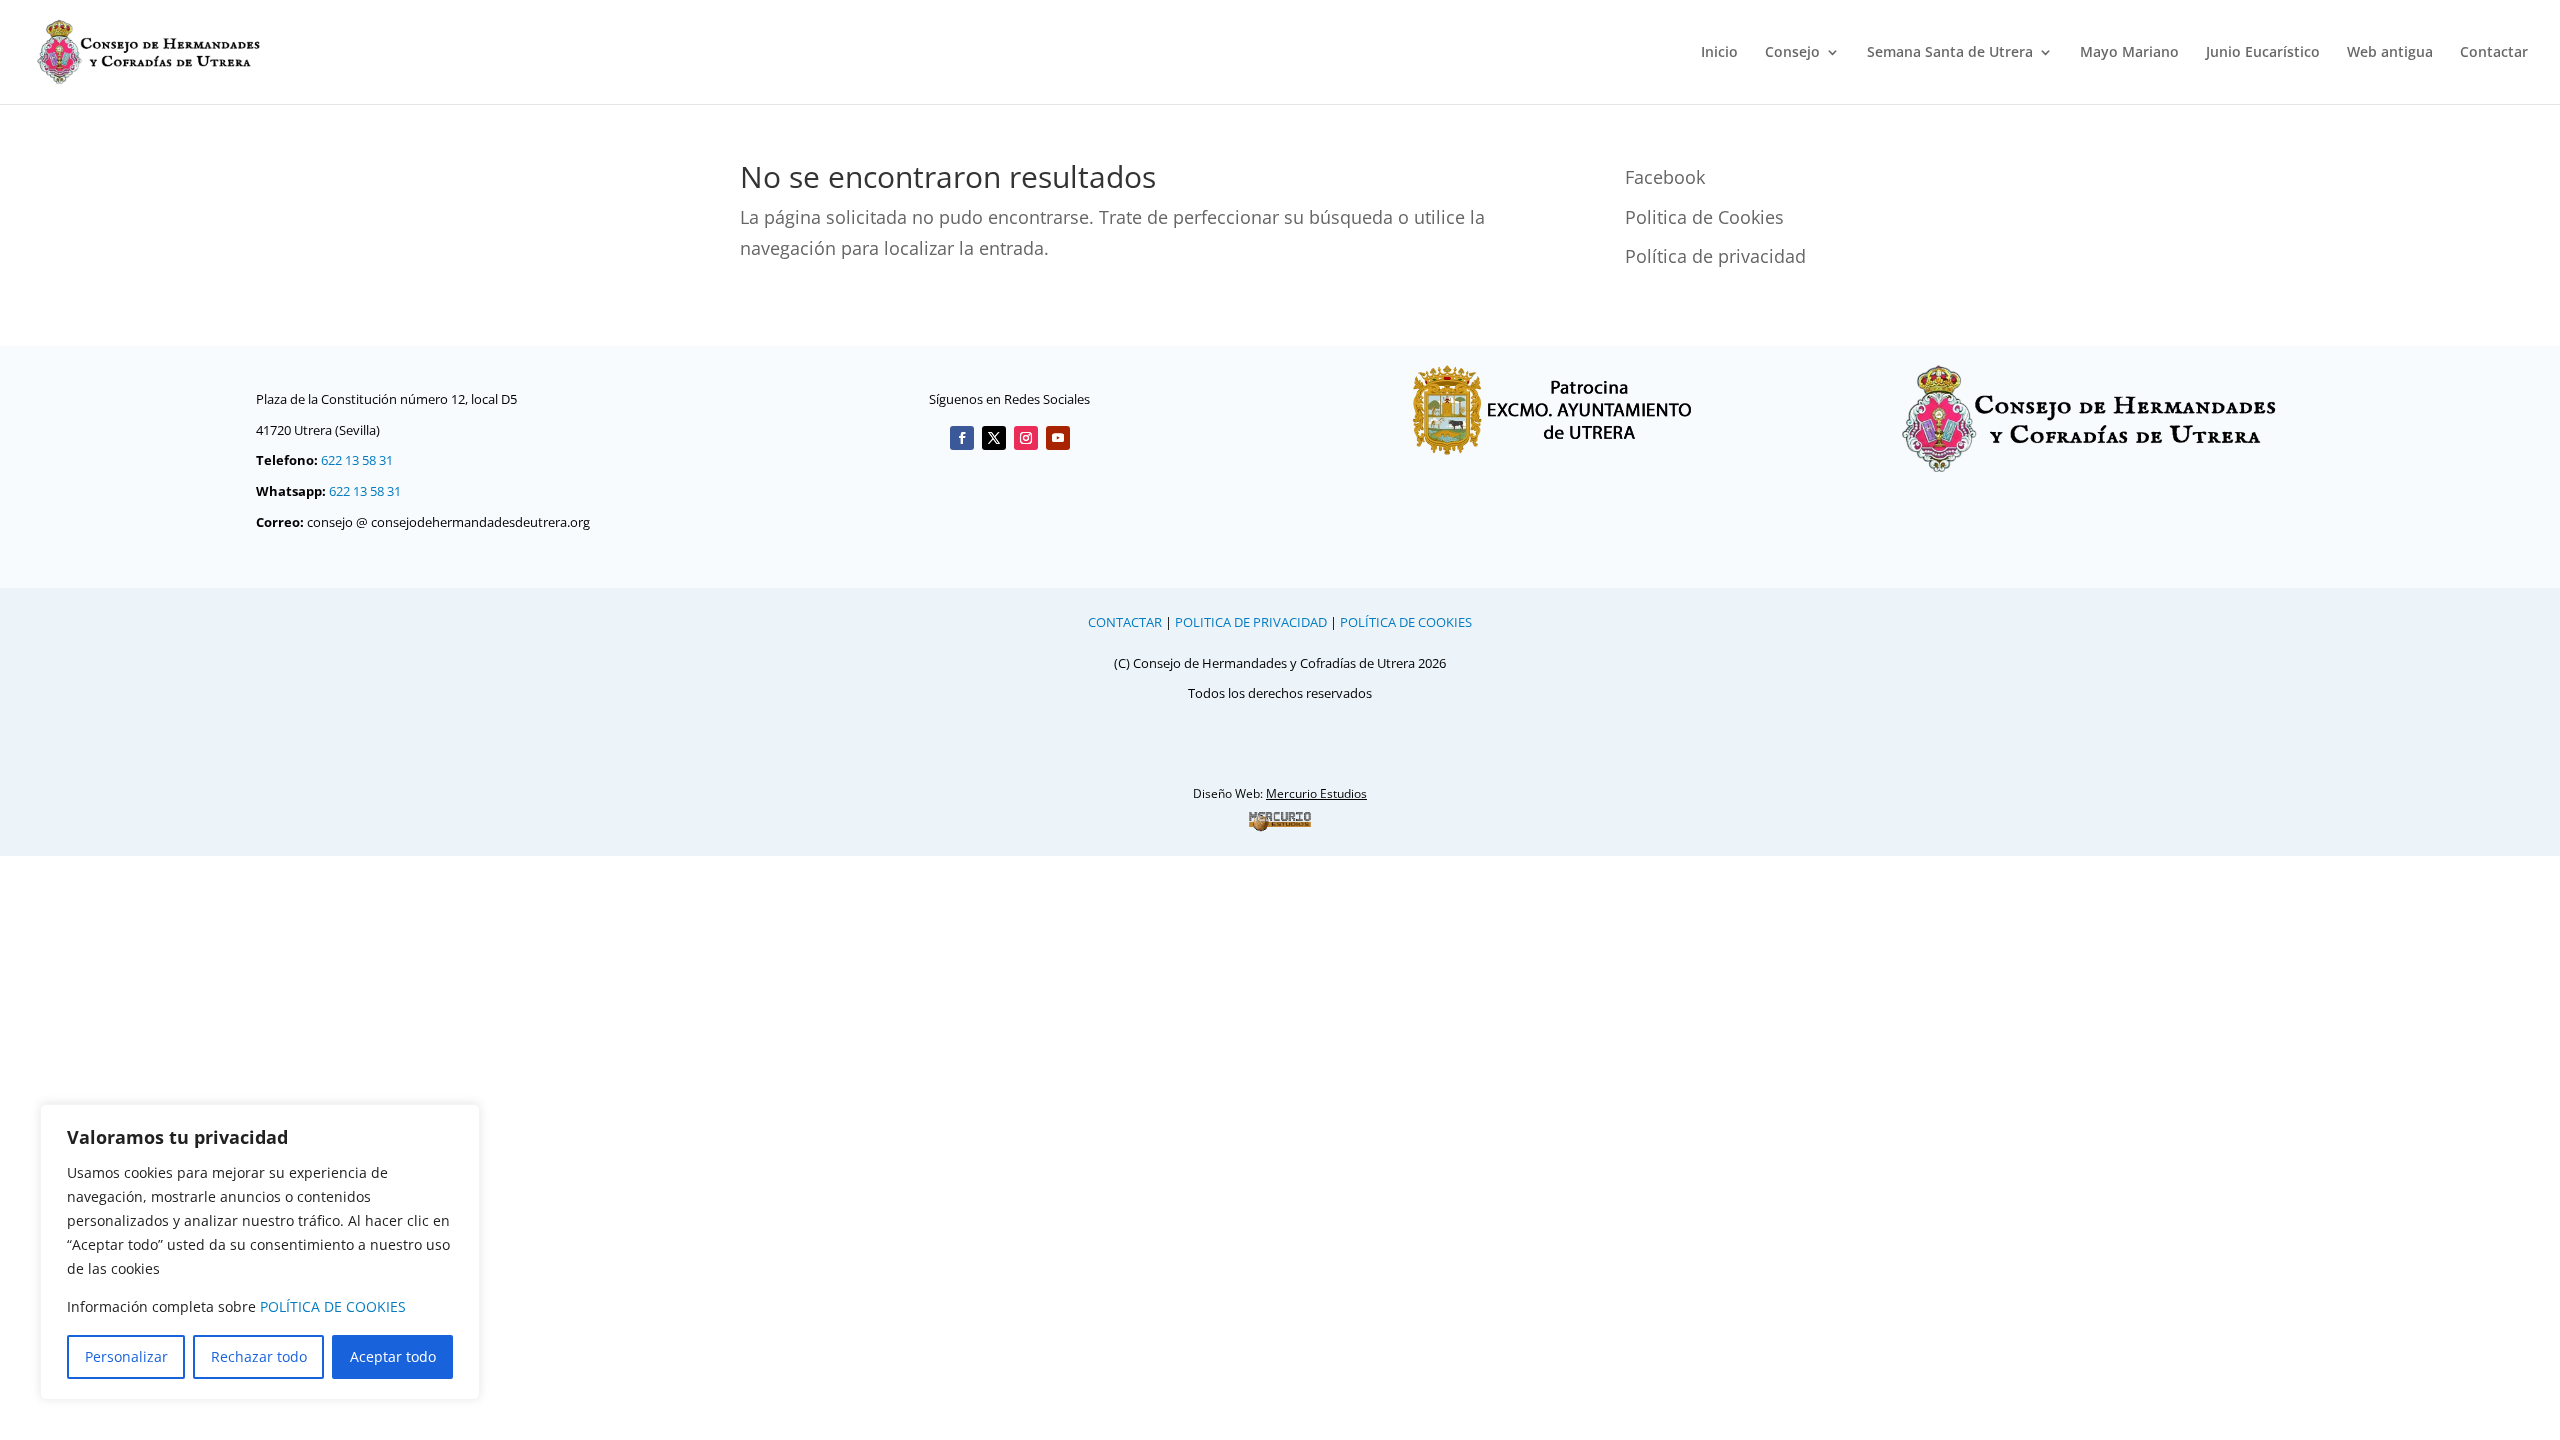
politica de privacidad (1251, 622)
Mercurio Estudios (1316, 793)
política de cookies (1406, 622)
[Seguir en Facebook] (962, 438)
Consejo (1792, 53)
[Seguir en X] (994, 438)
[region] (260, 1252)
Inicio (1719, 53)
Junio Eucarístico (2263, 53)
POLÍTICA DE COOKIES (333, 1306)
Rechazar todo (259, 1356)
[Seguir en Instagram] (1026, 438)
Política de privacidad (1715, 256)
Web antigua (2390, 53)
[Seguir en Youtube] (1058, 438)
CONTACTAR (1125, 622)
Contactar (2494, 53)
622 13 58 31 (357, 460)
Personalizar (126, 1356)
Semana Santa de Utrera (1950, 53)
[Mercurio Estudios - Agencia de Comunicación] (1280, 821)
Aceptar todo (393, 1356)
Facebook (1665, 177)
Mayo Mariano (2129, 53)
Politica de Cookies (1704, 217)
